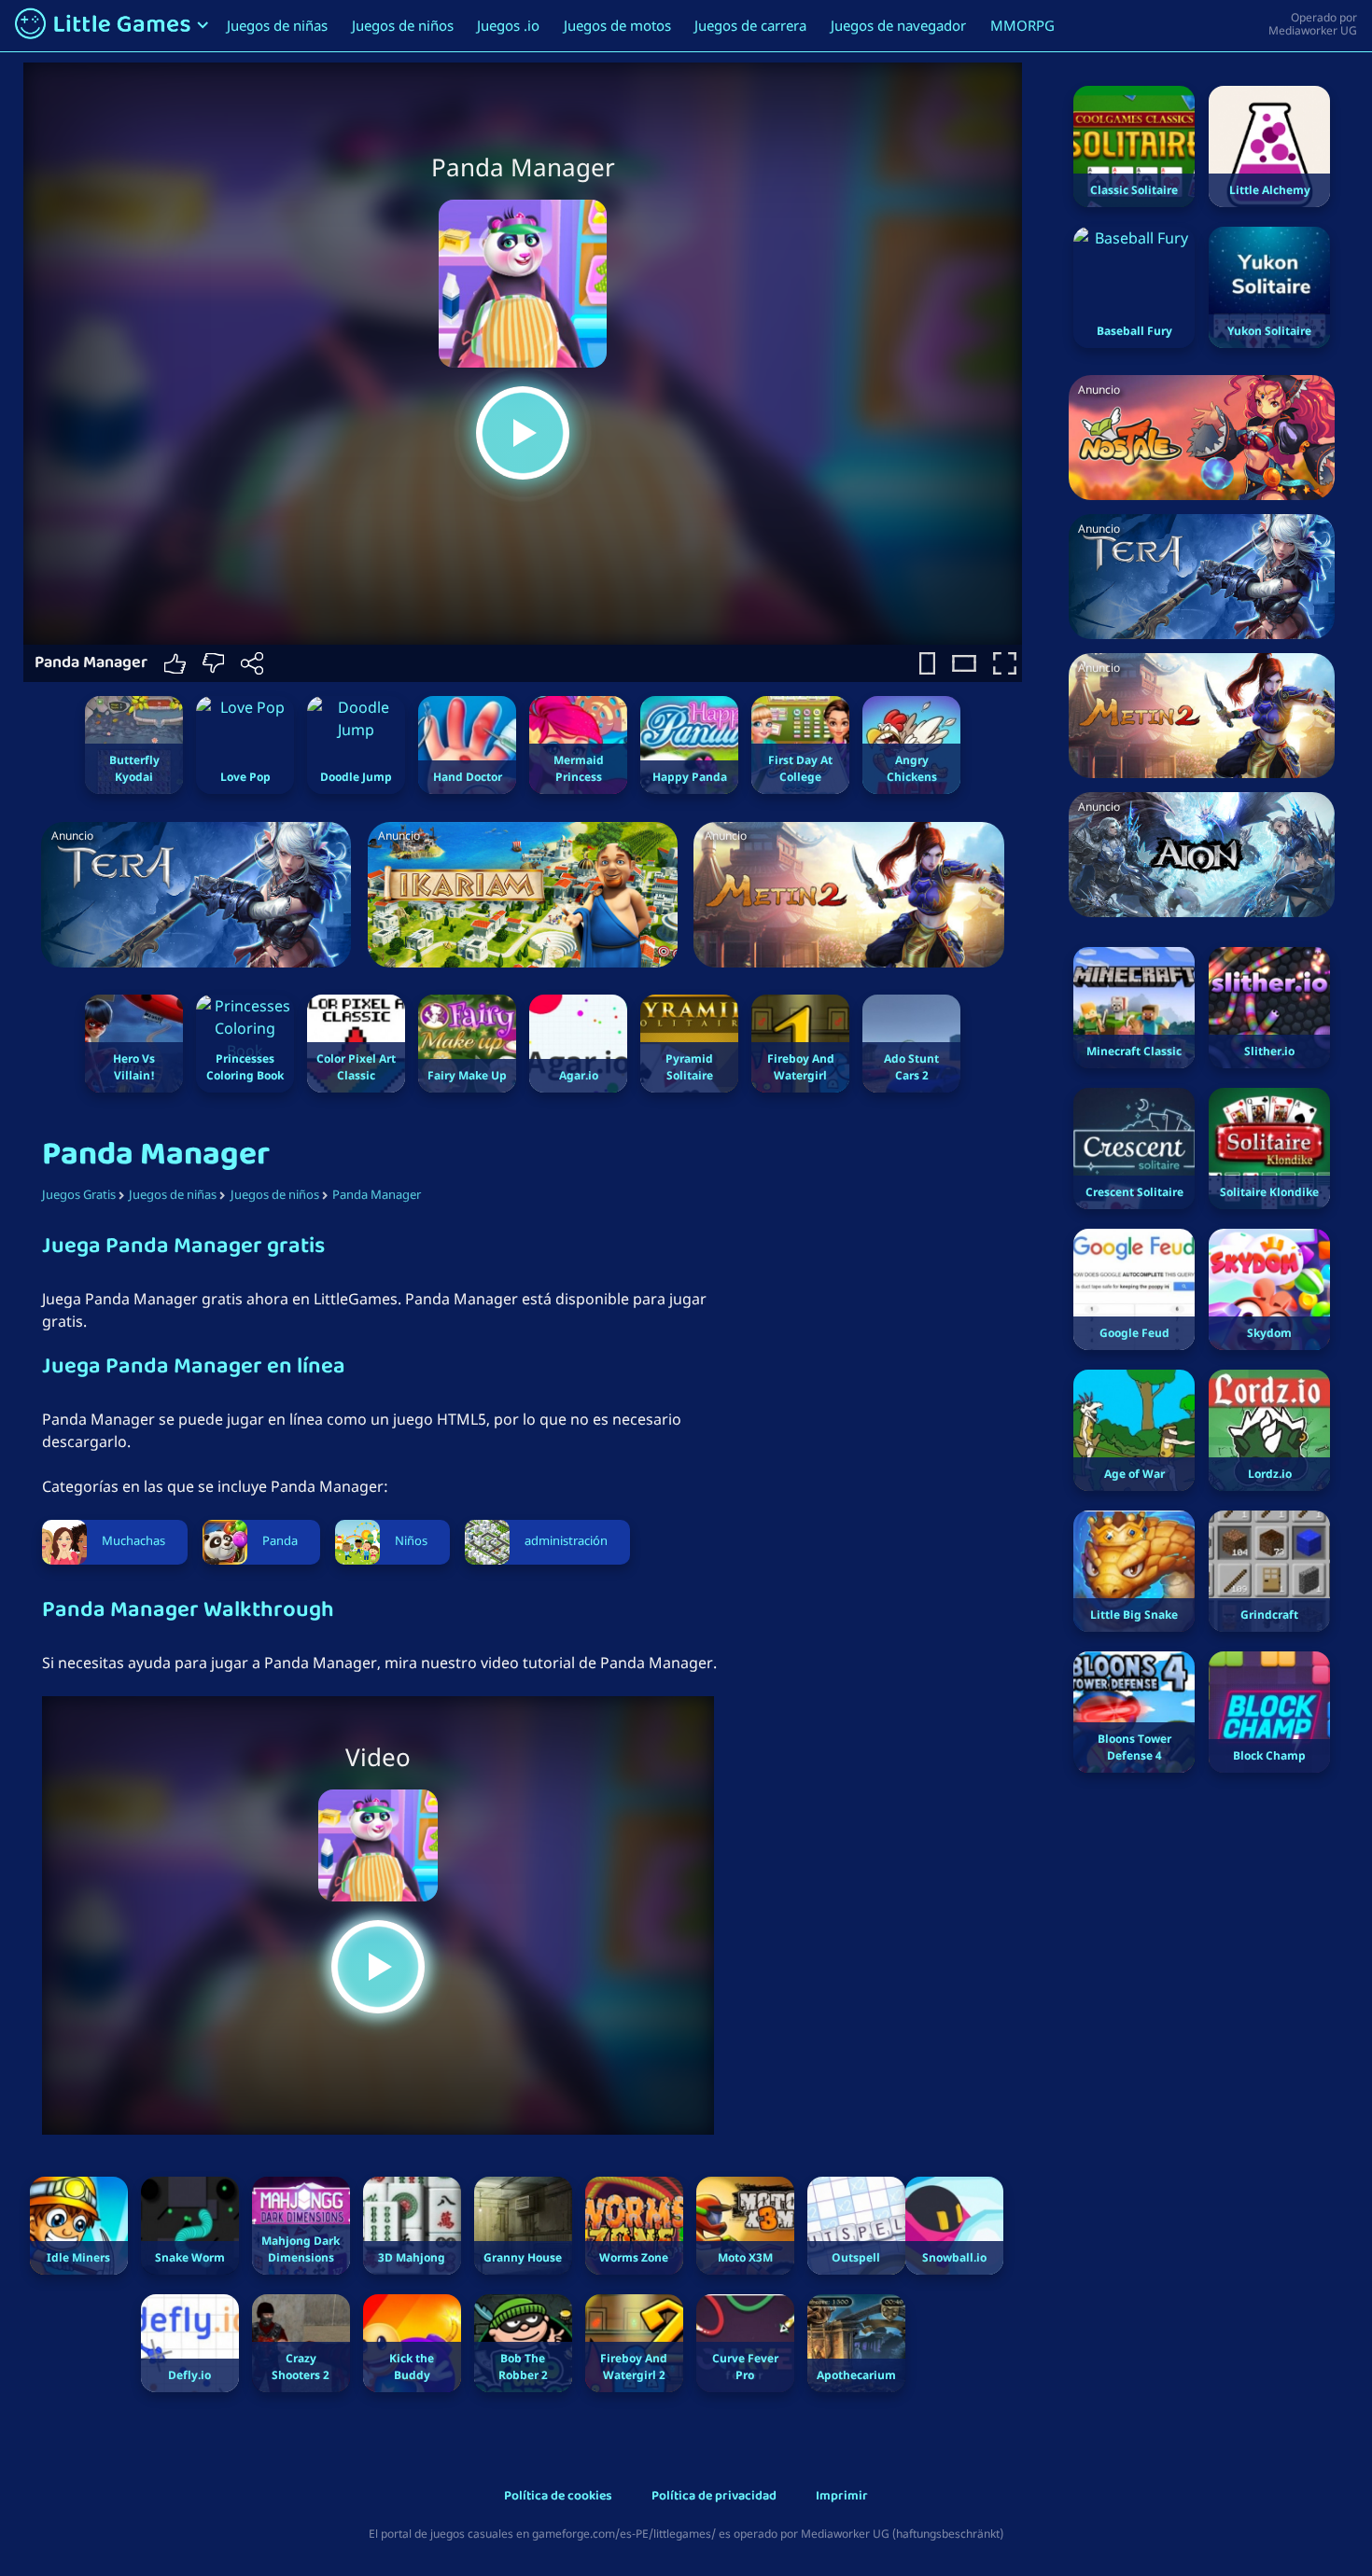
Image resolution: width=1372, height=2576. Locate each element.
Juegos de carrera (750, 25)
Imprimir (842, 2497)
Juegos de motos (617, 25)
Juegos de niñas (277, 25)
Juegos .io (508, 25)
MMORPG (1022, 25)
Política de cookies (558, 2497)
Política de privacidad (714, 2497)
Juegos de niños (403, 25)
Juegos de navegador (898, 25)
